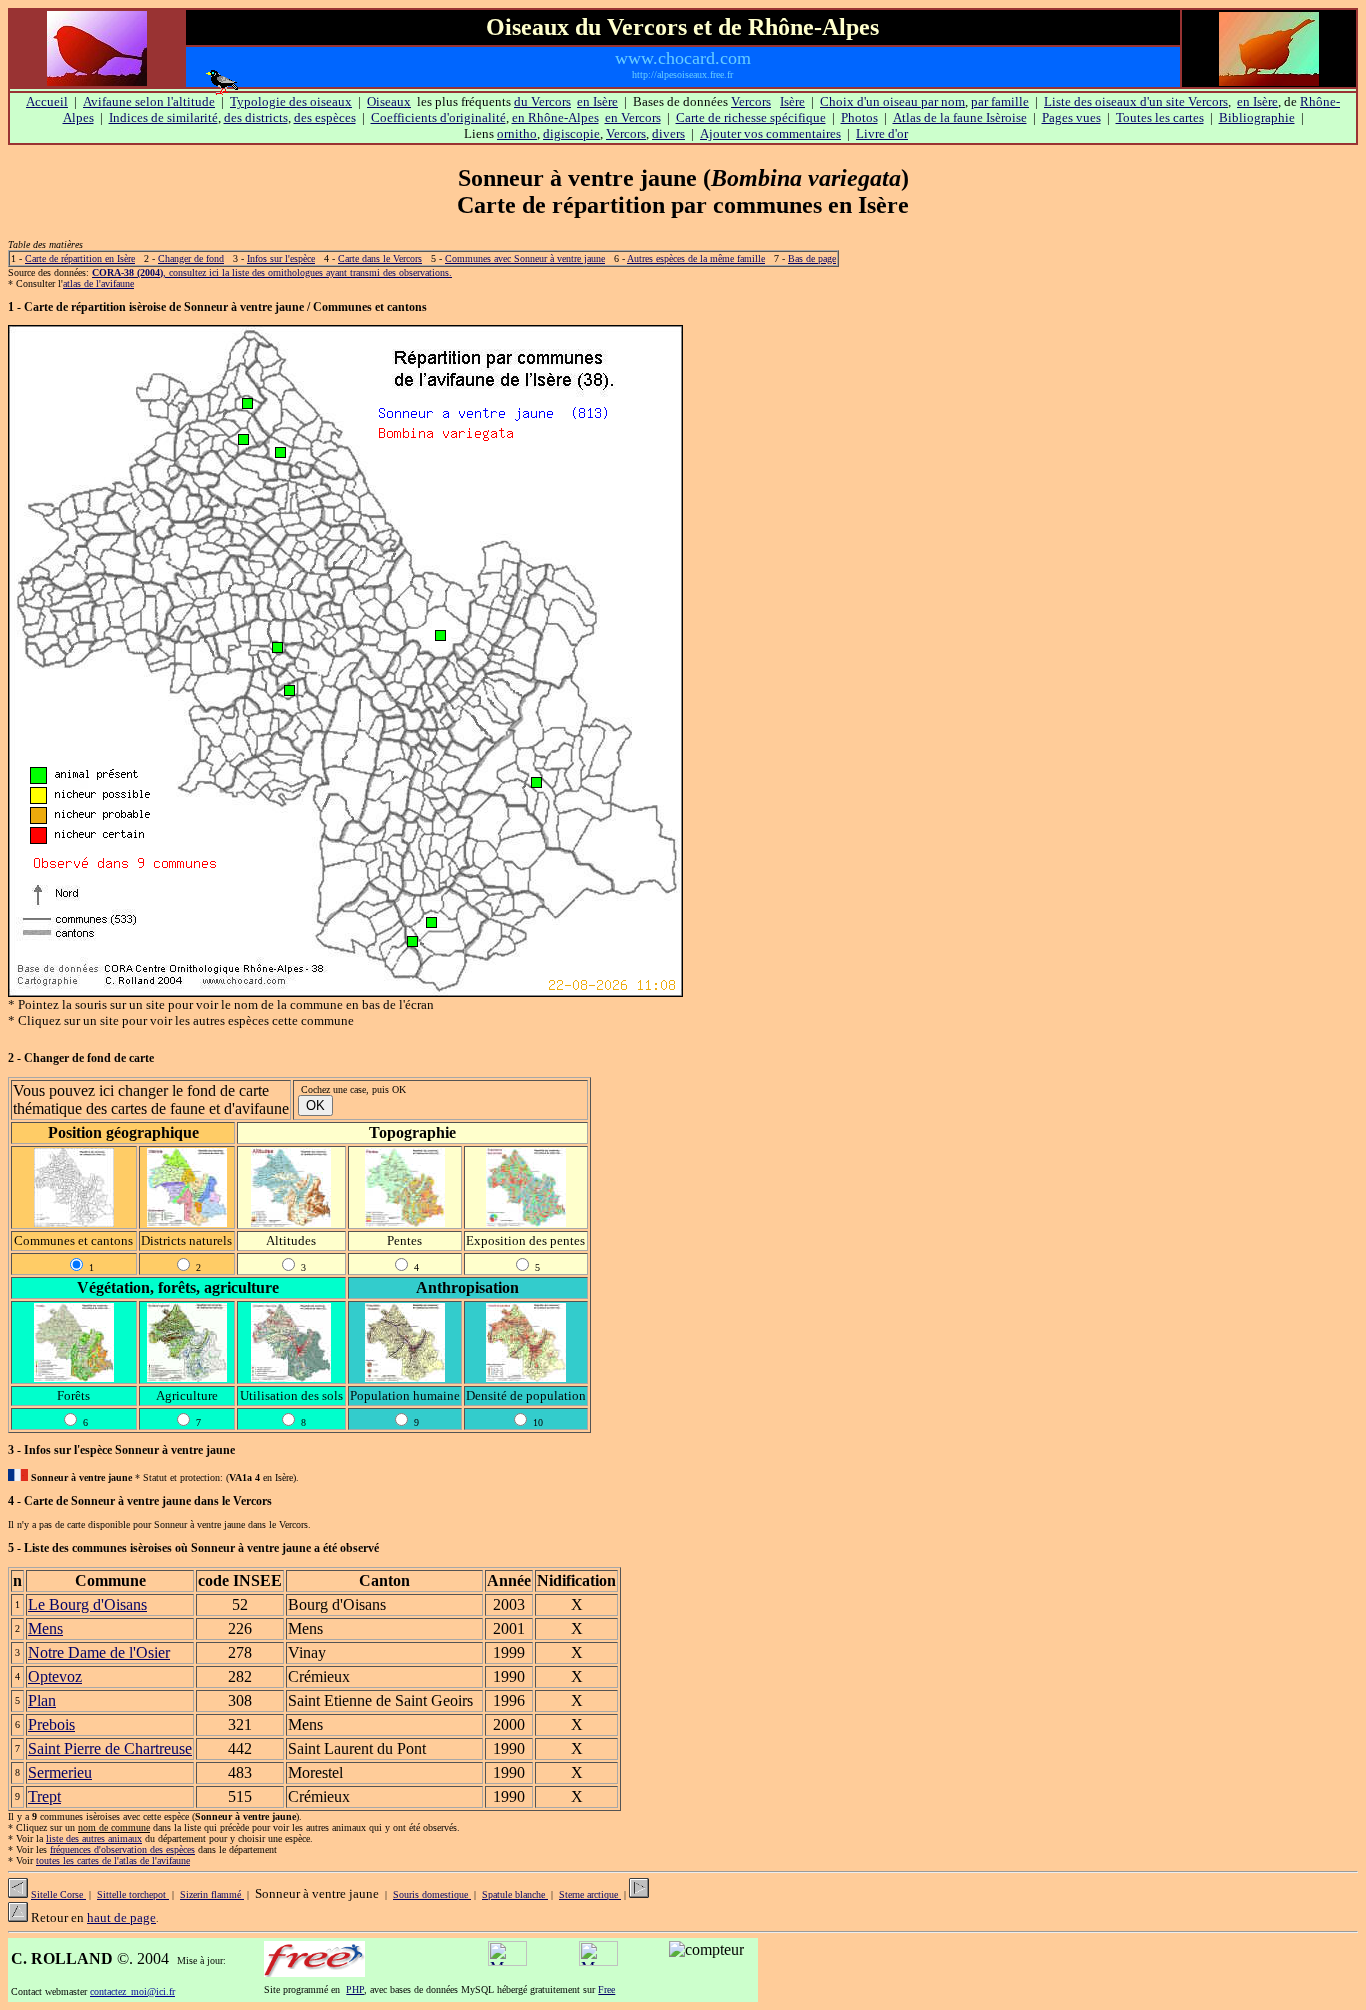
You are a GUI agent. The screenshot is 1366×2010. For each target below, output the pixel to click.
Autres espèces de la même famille (696, 258)
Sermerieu (60, 1772)
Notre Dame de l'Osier (99, 1652)
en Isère (597, 101)
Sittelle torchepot (133, 1894)
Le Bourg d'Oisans (87, 1604)
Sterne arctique (590, 1894)
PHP (355, 1989)
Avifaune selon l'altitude (149, 101)
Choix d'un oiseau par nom (892, 101)
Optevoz (55, 1676)
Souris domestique (432, 1894)
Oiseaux (389, 101)
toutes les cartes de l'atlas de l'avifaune (113, 1860)
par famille (1000, 101)
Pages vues (1071, 117)
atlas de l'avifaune (98, 283)
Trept (44, 1796)
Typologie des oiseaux (291, 101)
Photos (859, 117)
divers (668, 133)
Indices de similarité (163, 117)
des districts (256, 117)
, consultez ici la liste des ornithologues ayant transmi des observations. (272, 272)
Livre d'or (882, 133)
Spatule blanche (515, 1894)
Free (606, 1989)
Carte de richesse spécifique (751, 117)
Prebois (51, 1724)
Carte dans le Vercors (380, 258)
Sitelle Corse (58, 1894)
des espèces (325, 117)
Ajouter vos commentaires (770, 133)
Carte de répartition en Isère (80, 258)
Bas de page (812, 258)
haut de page (121, 1917)
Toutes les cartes (1160, 117)
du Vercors (542, 101)
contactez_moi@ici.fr (132, 1991)
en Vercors (633, 117)
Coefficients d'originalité (438, 117)
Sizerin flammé (212, 1894)
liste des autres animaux (94, 1838)
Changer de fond (191, 258)
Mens (45, 1628)
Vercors (751, 101)
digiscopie (571, 133)
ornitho (517, 133)
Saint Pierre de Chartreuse (110, 1748)
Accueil (47, 101)
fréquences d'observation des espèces (122, 1849)
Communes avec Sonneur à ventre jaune (525, 258)
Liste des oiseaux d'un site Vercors (1136, 101)
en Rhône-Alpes (555, 117)
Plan (42, 1700)
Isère (792, 101)
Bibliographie (1257, 117)
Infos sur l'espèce (281, 258)
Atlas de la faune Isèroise (960, 117)
